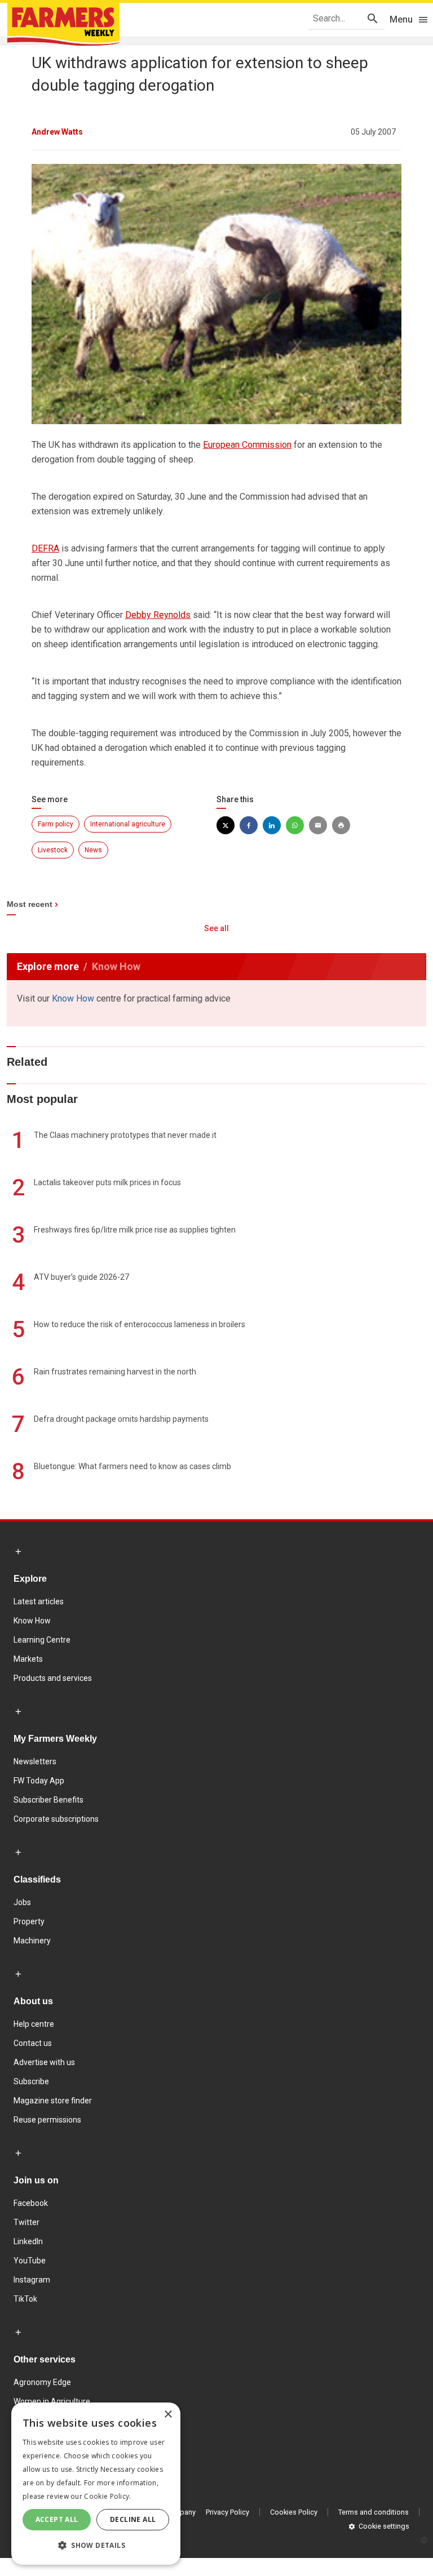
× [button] (168, 2415)
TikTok (25, 2299)
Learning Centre (42, 1640)
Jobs (22, 1902)
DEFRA (45, 548)
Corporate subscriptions (56, 1819)
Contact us (33, 2043)
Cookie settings (384, 2526)
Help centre (34, 2024)
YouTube (30, 2261)
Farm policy (56, 824)
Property (29, 1921)
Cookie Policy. (107, 2496)
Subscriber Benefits (48, 1800)
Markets (28, 1659)
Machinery (32, 1941)
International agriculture (128, 824)
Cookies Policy (294, 2512)
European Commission (247, 445)
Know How (73, 998)
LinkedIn (28, 2241)
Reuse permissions (47, 2120)
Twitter (26, 2222)
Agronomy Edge (42, 2382)
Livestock (53, 850)
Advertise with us (44, 2062)
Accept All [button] (57, 2519)
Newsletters (35, 1761)
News (93, 850)
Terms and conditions (374, 2512)
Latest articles (39, 1601)
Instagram (32, 2280)
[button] (96, 2546)
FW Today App (39, 1781)
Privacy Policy (227, 2512)
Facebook (31, 2203)
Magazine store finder (53, 2101)
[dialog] (96, 2484)
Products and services (53, 1678)
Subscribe (31, 2081)
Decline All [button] (133, 2519)
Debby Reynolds (158, 615)
